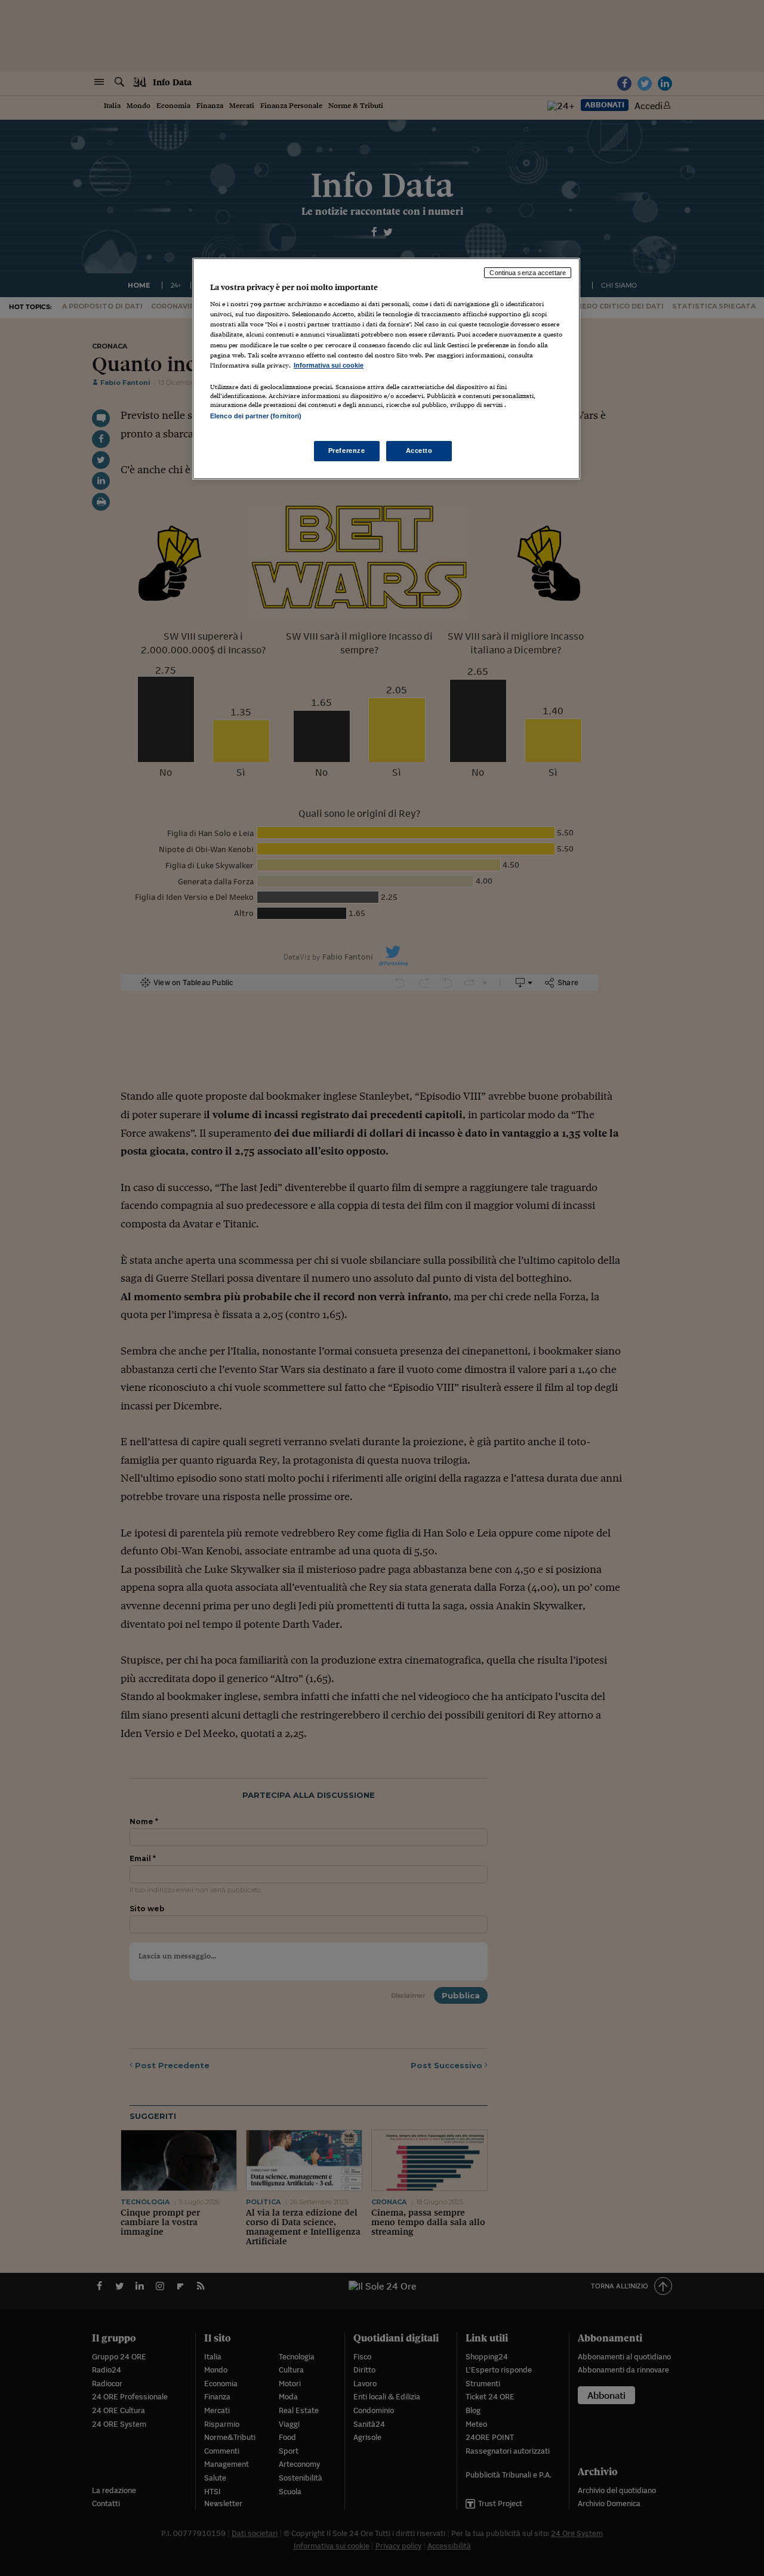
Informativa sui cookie (329, 365)
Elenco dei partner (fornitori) (256, 416)
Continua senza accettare (528, 273)
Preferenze (347, 451)
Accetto (419, 451)
